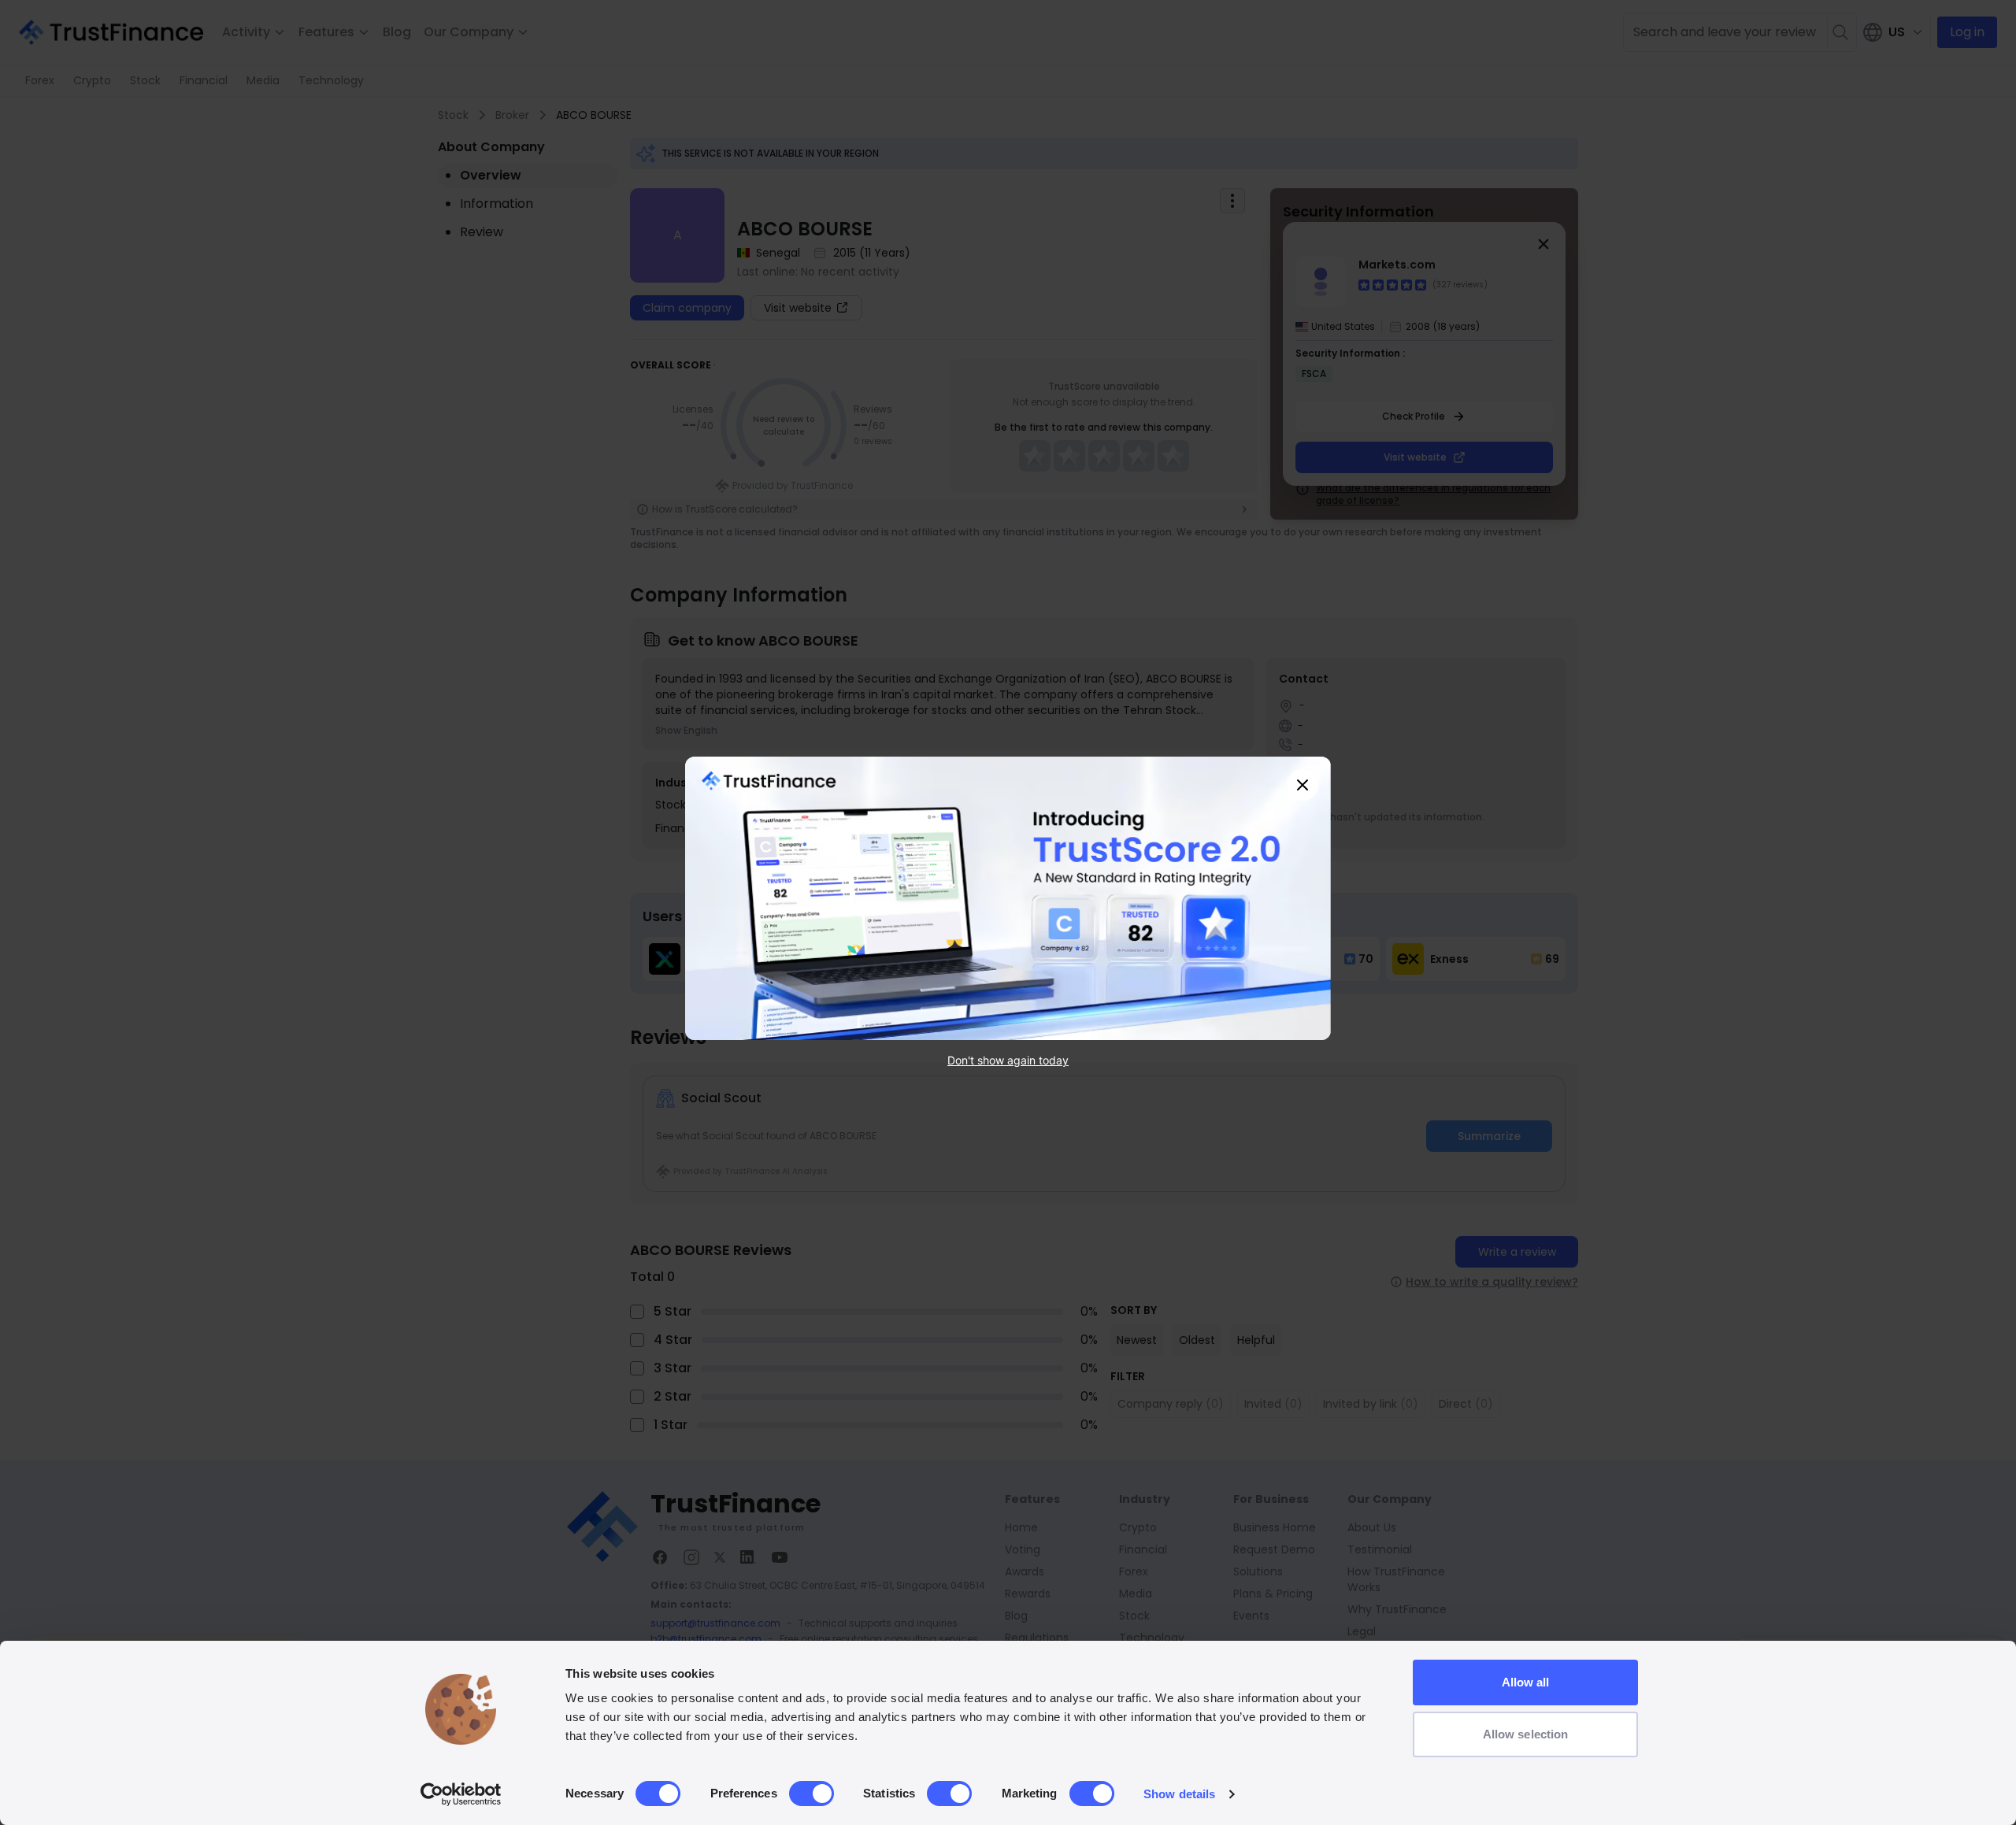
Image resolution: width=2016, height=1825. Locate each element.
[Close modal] (1303, 785)
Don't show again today (1008, 1060)
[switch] (812, 1794)
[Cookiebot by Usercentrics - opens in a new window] (461, 1794)
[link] (1008, 898)
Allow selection (1526, 1734)
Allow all (1526, 1682)
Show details (1179, 1794)
